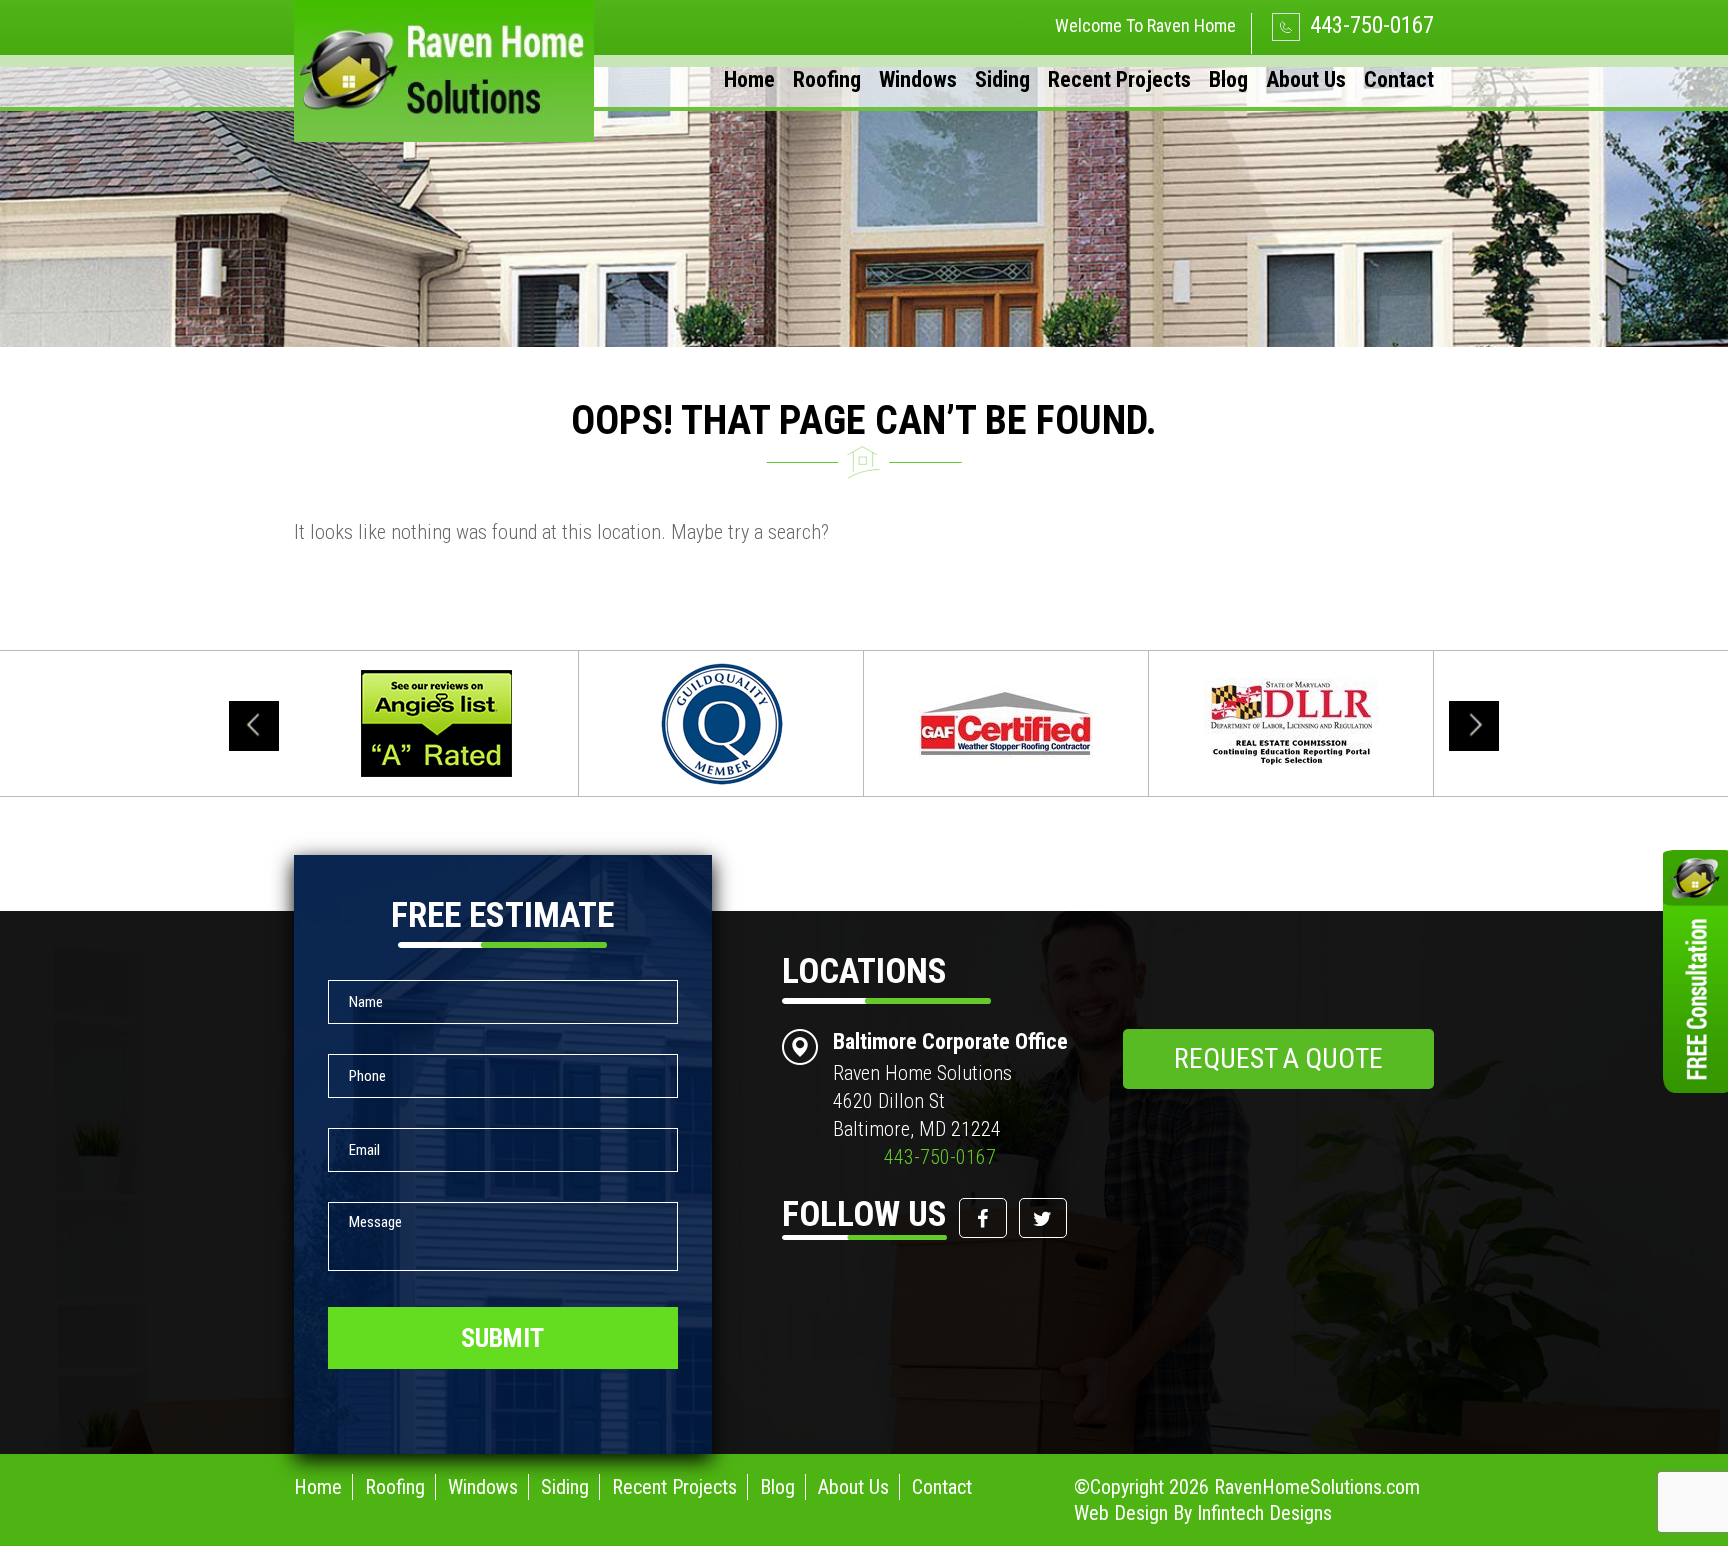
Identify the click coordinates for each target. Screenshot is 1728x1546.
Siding (1002, 79)
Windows (918, 79)
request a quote (1278, 1058)
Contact (1399, 79)
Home (749, 79)
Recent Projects (1119, 79)
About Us (1306, 79)
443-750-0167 (1369, 25)
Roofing (827, 79)
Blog (1228, 79)
